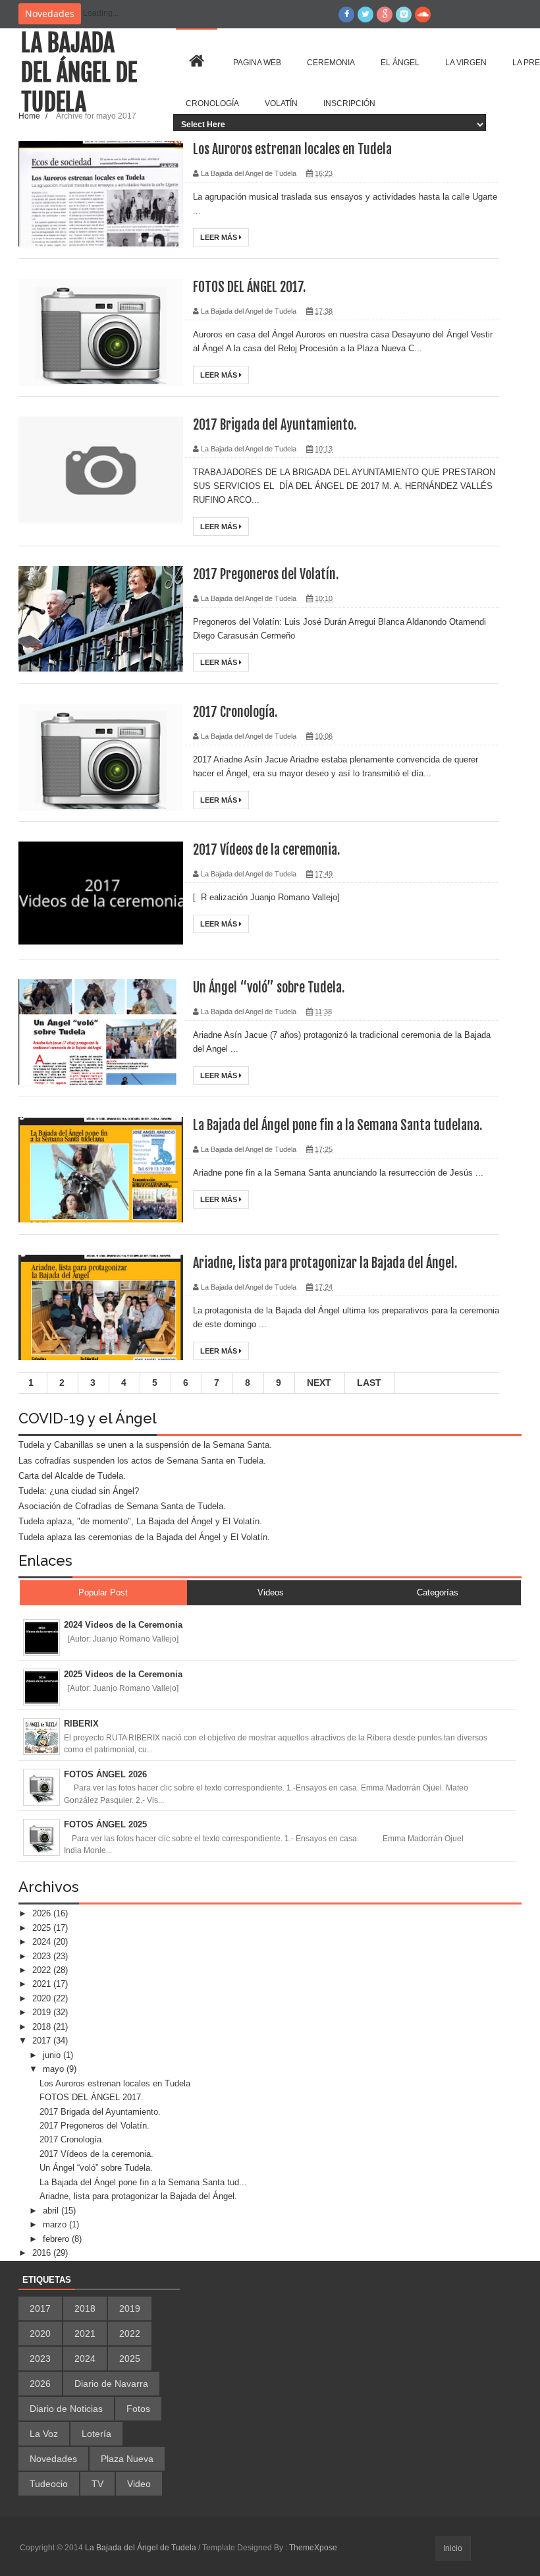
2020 (43, 1998)
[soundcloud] (423, 14)
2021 (43, 1984)
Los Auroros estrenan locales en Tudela (292, 149)
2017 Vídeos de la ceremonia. (266, 850)
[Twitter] (365, 14)
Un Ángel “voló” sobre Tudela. (269, 987)
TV (97, 2484)
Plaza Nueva (127, 2459)
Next (319, 1383)
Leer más (220, 237)
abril (52, 2211)
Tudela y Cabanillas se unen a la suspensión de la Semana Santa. (145, 1445)
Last (369, 1383)
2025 (43, 1928)
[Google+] (385, 14)
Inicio (453, 2548)
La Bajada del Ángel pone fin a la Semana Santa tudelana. (337, 1125)
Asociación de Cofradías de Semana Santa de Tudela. (122, 1506)
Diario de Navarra (111, 2384)
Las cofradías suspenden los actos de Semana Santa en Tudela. (142, 1461)
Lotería (96, 2434)
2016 (43, 2253)
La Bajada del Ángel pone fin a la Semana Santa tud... (143, 2182)
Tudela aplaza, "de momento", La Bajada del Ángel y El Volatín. (140, 1521)
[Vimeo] (404, 14)
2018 (43, 2027)
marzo (56, 2224)
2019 (43, 2012)
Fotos (138, 2409)
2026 (43, 1913)
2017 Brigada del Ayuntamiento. (275, 425)
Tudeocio (49, 2484)
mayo (55, 2069)
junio (53, 2055)
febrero (57, 2239)
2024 (43, 1942)
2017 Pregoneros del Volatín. (266, 574)
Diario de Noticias (66, 2409)
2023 (43, 1956)
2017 (43, 2041)
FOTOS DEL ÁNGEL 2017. (249, 287)
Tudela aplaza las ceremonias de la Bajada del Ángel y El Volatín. (144, 1537)
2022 (43, 1970)
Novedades (53, 2459)
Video (139, 2484)
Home (30, 116)
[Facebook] (346, 14)
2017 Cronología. (235, 712)
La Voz (44, 2434)
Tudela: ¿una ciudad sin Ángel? (79, 1491)
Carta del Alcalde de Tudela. (72, 1476)
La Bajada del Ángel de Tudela (79, 73)
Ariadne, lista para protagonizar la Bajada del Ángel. (325, 1263)
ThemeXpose (313, 2548)
